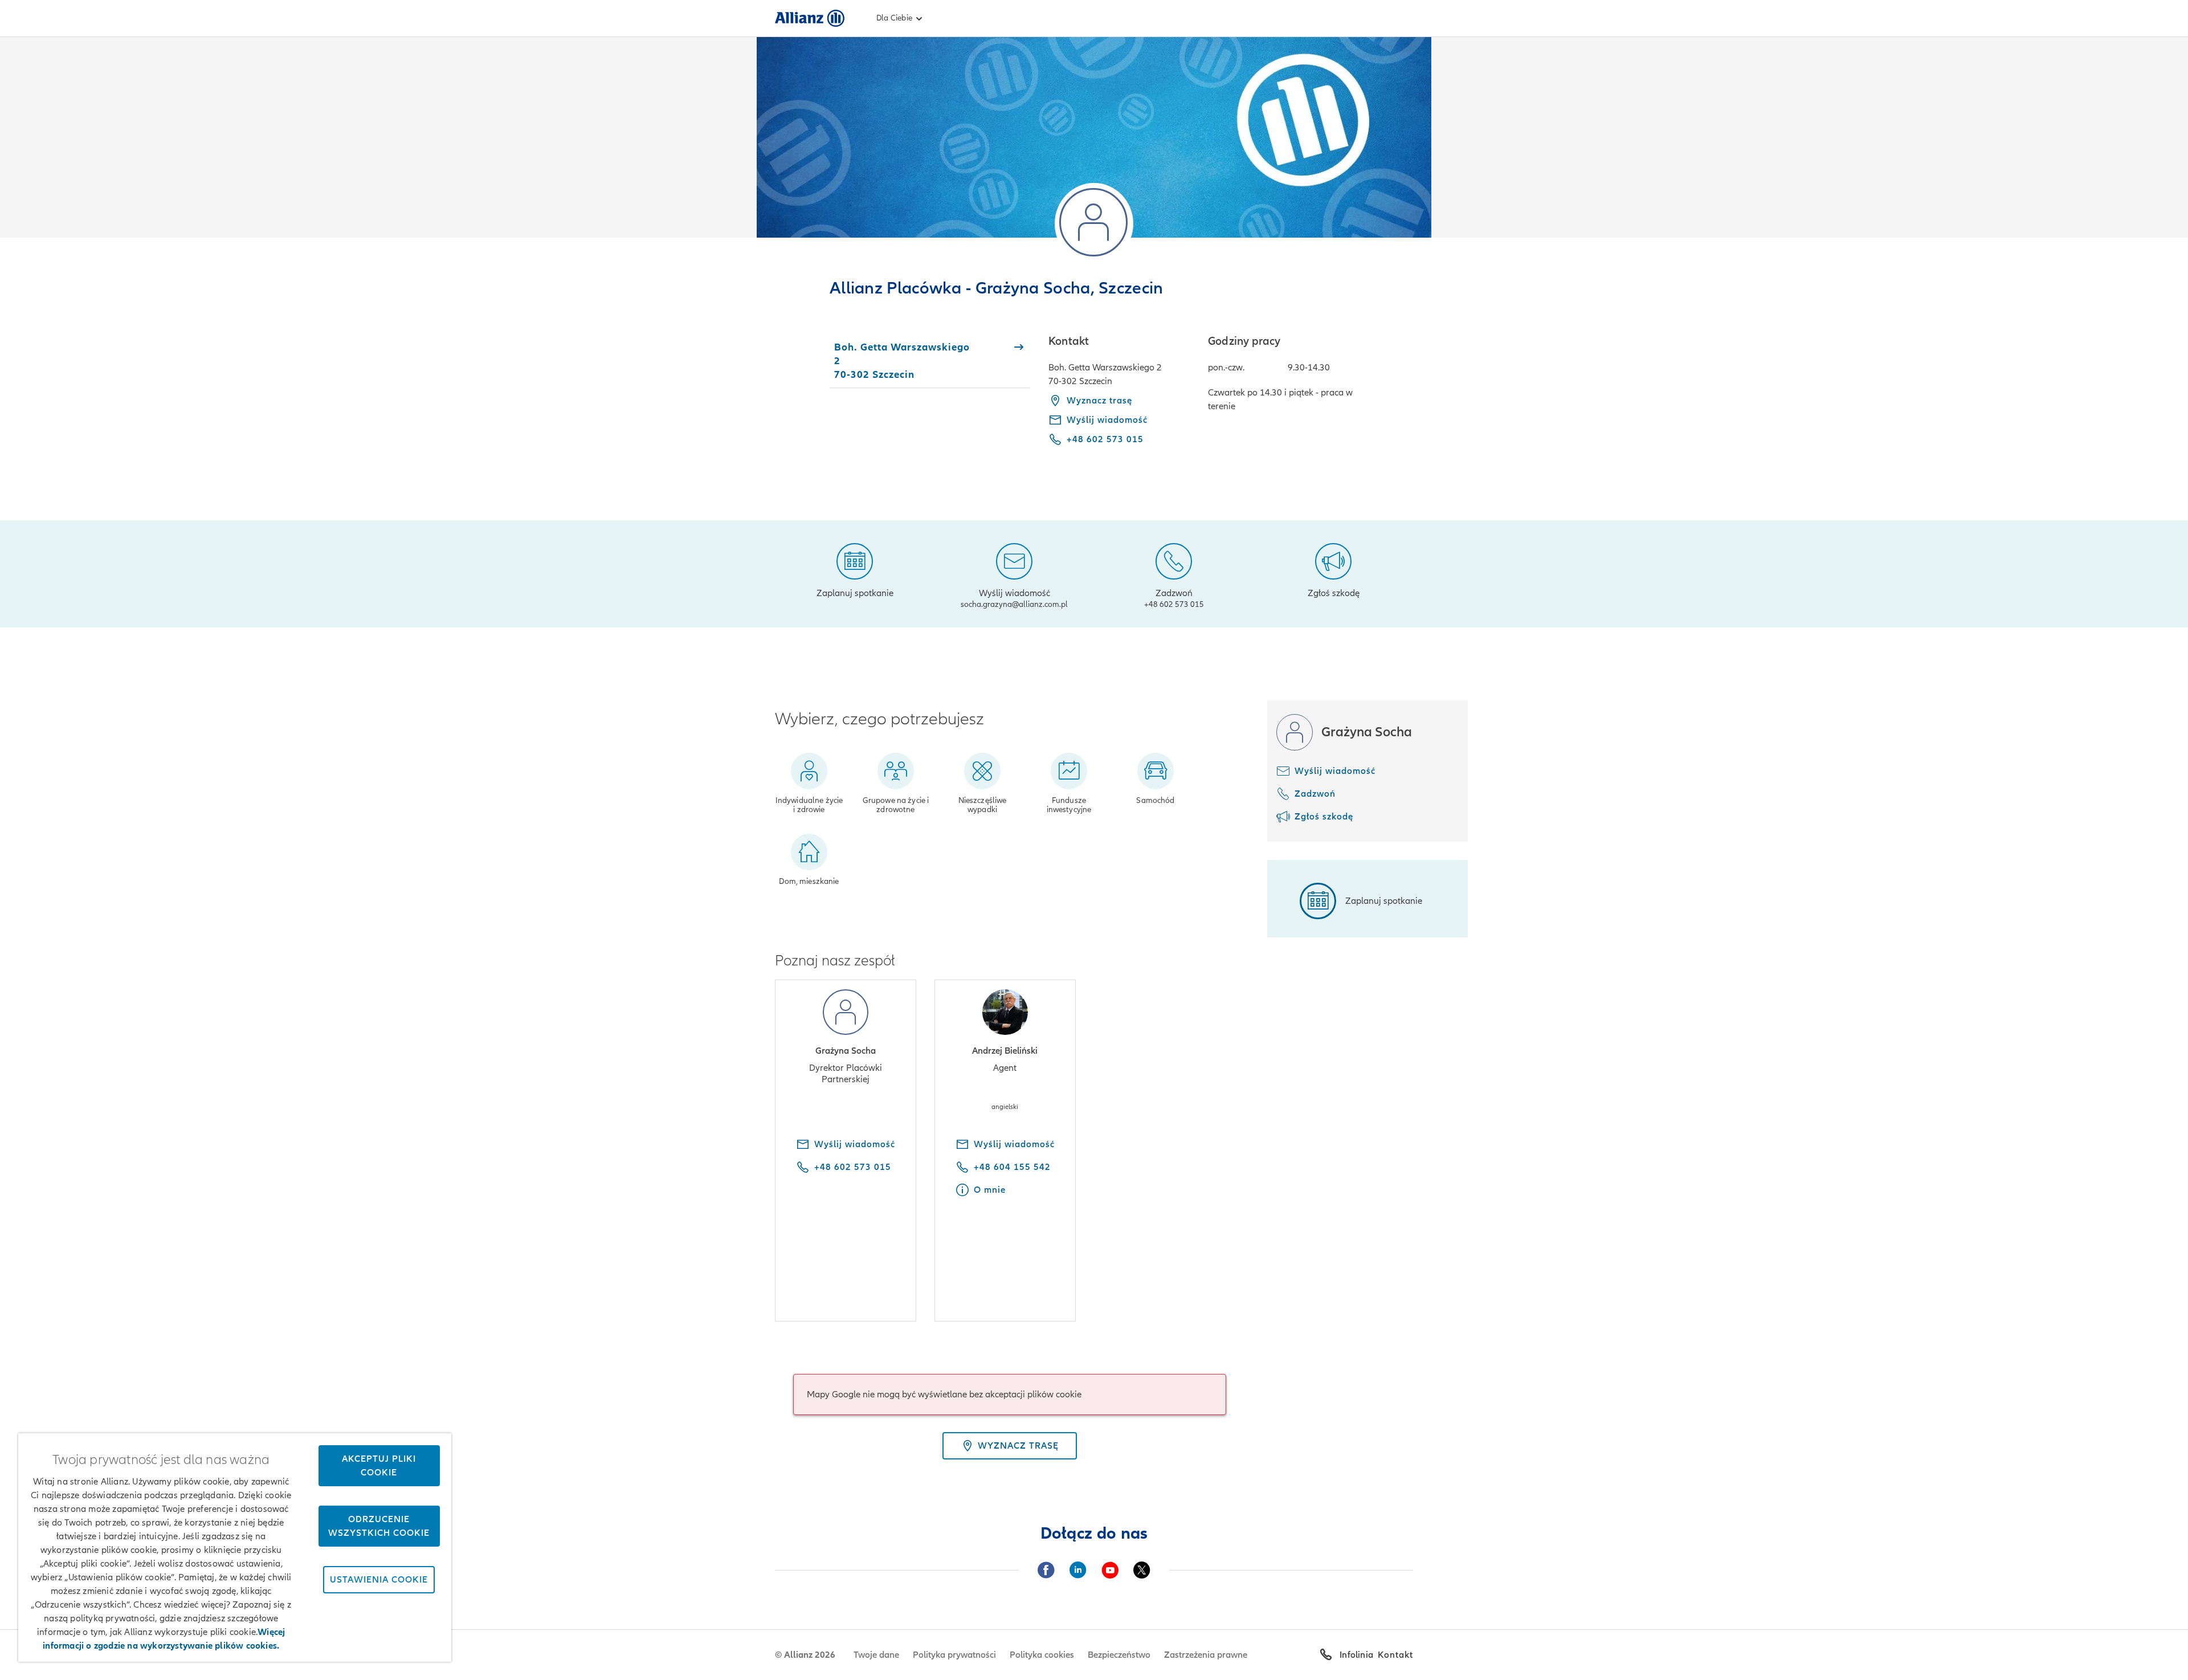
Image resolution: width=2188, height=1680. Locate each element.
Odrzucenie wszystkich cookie (379, 1526)
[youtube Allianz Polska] (1110, 1570)
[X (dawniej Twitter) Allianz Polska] (1142, 1570)
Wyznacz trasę (1099, 401)
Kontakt (1395, 1655)
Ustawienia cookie (379, 1580)
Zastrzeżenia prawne (1206, 1655)
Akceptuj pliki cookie (379, 1466)
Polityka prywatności (954, 1655)
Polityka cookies (1042, 1655)
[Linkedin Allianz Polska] (1078, 1570)
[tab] (930, 361)
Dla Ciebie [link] (894, 18)
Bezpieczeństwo (1119, 1655)
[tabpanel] (1231, 398)
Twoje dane (876, 1655)
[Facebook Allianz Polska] (1046, 1570)
